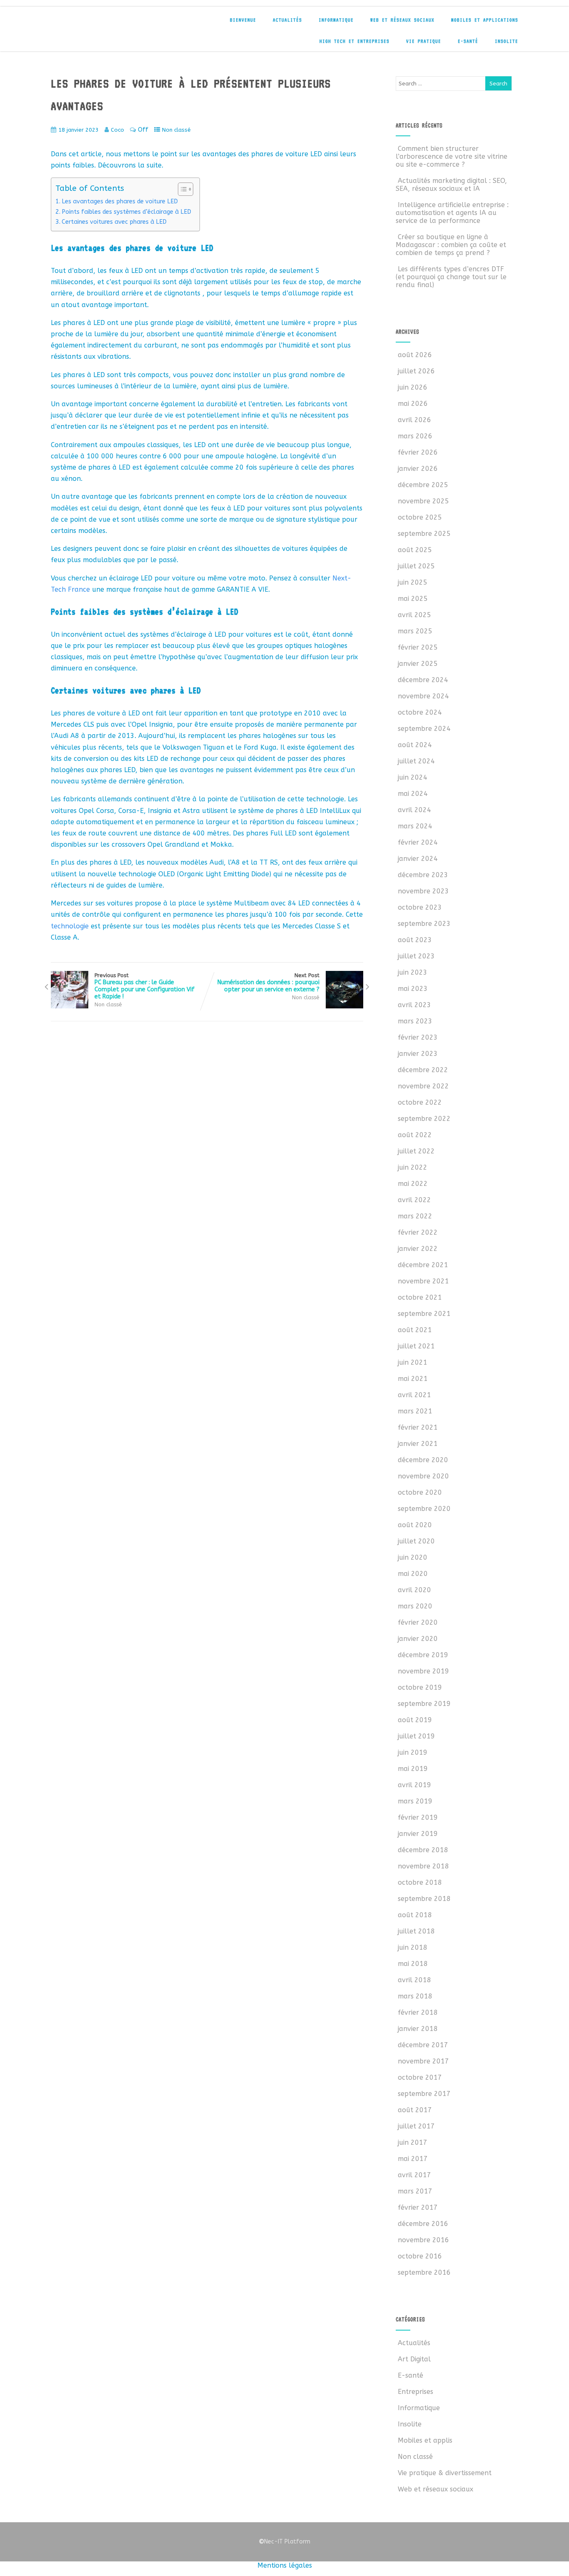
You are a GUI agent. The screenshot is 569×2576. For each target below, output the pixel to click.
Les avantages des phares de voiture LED (120, 201)
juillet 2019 (416, 1736)
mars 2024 (415, 826)
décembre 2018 (423, 1850)
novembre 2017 (423, 2061)
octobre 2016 (420, 2256)
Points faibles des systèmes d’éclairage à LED (126, 212)
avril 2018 (414, 1980)
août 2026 (415, 355)
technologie (70, 926)
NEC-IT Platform (112, 24)
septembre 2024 (424, 729)
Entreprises (416, 2392)
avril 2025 (414, 615)
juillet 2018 (416, 1931)
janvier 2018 (418, 2029)
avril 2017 (414, 2175)
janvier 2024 (418, 859)
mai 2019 (413, 1769)
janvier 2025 (418, 664)
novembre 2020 (423, 1476)
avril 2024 (414, 810)
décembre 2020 (423, 1460)
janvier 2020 (418, 1639)
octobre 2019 (420, 1687)
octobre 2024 (420, 712)
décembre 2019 (423, 1655)
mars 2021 (415, 1411)
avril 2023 (414, 1005)
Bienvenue (243, 20)
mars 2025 (415, 631)
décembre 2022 (423, 1070)
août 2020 (415, 1525)
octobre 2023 (420, 907)
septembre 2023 (424, 924)
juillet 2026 (416, 371)
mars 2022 (415, 1216)
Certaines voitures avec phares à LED (114, 222)
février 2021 (418, 1427)
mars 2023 (415, 1021)
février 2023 (418, 1037)
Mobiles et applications (485, 20)
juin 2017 (413, 2142)
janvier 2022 (418, 1249)
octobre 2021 (420, 1297)
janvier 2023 (418, 1054)
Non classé (176, 130)
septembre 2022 (424, 1119)
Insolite (507, 41)
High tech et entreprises (354, 41)
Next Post (268, 983)
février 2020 (418, 1622)
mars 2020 (415, 1606)
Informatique (336, 20)
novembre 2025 (423, 501)
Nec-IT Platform (284, 2542)
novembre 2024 (423, 696)
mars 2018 (415, 1996)
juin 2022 (413, 1167)
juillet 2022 (416, 1151)
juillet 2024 (416, 761)
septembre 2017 (424, 2094)
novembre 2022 (423, 1086)
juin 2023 (413, 972)
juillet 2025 (416, 566)
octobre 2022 (420, 1102)
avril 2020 (414, 1590)
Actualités (287, 20)
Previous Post (145, 986)
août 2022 (415, 1135)
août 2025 (415, 550)
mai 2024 (413, 794)
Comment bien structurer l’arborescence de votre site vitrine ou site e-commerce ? (452, 156)
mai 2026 (413, 404)
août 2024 (415, 745)
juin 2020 (413, 1557)
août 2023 (415, 940)
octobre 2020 (420, 1492)
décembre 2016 (423, 2224)
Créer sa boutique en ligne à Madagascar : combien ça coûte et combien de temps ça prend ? (451, 245)
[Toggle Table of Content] (181, 189)
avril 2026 (414, 420)
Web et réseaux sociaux (402, 20)
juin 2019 (413, 1752)
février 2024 (418, 842)
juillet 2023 (416, 956)
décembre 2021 (423, 1265)
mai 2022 (413, 1184)
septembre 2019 (424, 1704)
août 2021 (415, 1330)
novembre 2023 (423, 891)
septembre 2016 (424, 2272)
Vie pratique (424, 41)
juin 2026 (413, 387)
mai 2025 (413, 599)
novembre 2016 (423, 2240)
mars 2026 (415, 436)
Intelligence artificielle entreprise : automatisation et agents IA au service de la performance (452, 213)
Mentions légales (285, 2565)
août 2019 (415, 1720)
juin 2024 (413, 777)
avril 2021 (414, 1395)
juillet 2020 (416, 1541)
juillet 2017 (416, 2126)
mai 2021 (413, 1379)
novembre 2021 (423, 1281)
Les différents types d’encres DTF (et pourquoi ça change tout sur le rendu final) (451, 277)
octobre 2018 (420, 1882)
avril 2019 (414, 1785)
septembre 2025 (424, 534)
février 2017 (418, 2207)
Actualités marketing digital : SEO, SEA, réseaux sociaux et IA (451, 185)
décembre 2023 (423, 875)
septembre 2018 (424, 1899)
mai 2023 (413, 989)
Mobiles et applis (425, 2440)
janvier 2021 (418, 1444)
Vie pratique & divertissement (445, 2473)
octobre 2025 (420, 517)
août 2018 (415, 1915)
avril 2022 (414, 1200)
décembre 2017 (423, 2045)
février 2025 (418, 647)
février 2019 (418, 1817)
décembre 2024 (423, 680)
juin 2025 (413, 582)
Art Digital (414, 2359)
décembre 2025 (423, 485)
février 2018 (418, 2012)
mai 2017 (413, 2159)
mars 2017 (415, 2191)
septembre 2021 (424, 1314)
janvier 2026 (418, 469)
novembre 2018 (423, 1866)
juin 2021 (413, 1362)
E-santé (468, 41)
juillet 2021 (416, 1346)
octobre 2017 (420, 2077)
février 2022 (418, 1232)
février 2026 (418, 452)
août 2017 (415, 2110)
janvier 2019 (418, 1834)
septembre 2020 (424, 1509)
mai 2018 (413, 1964)
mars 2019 (415, 1801)
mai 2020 (413, 1574)
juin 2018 (413, 1947)
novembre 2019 (423, 1671)
